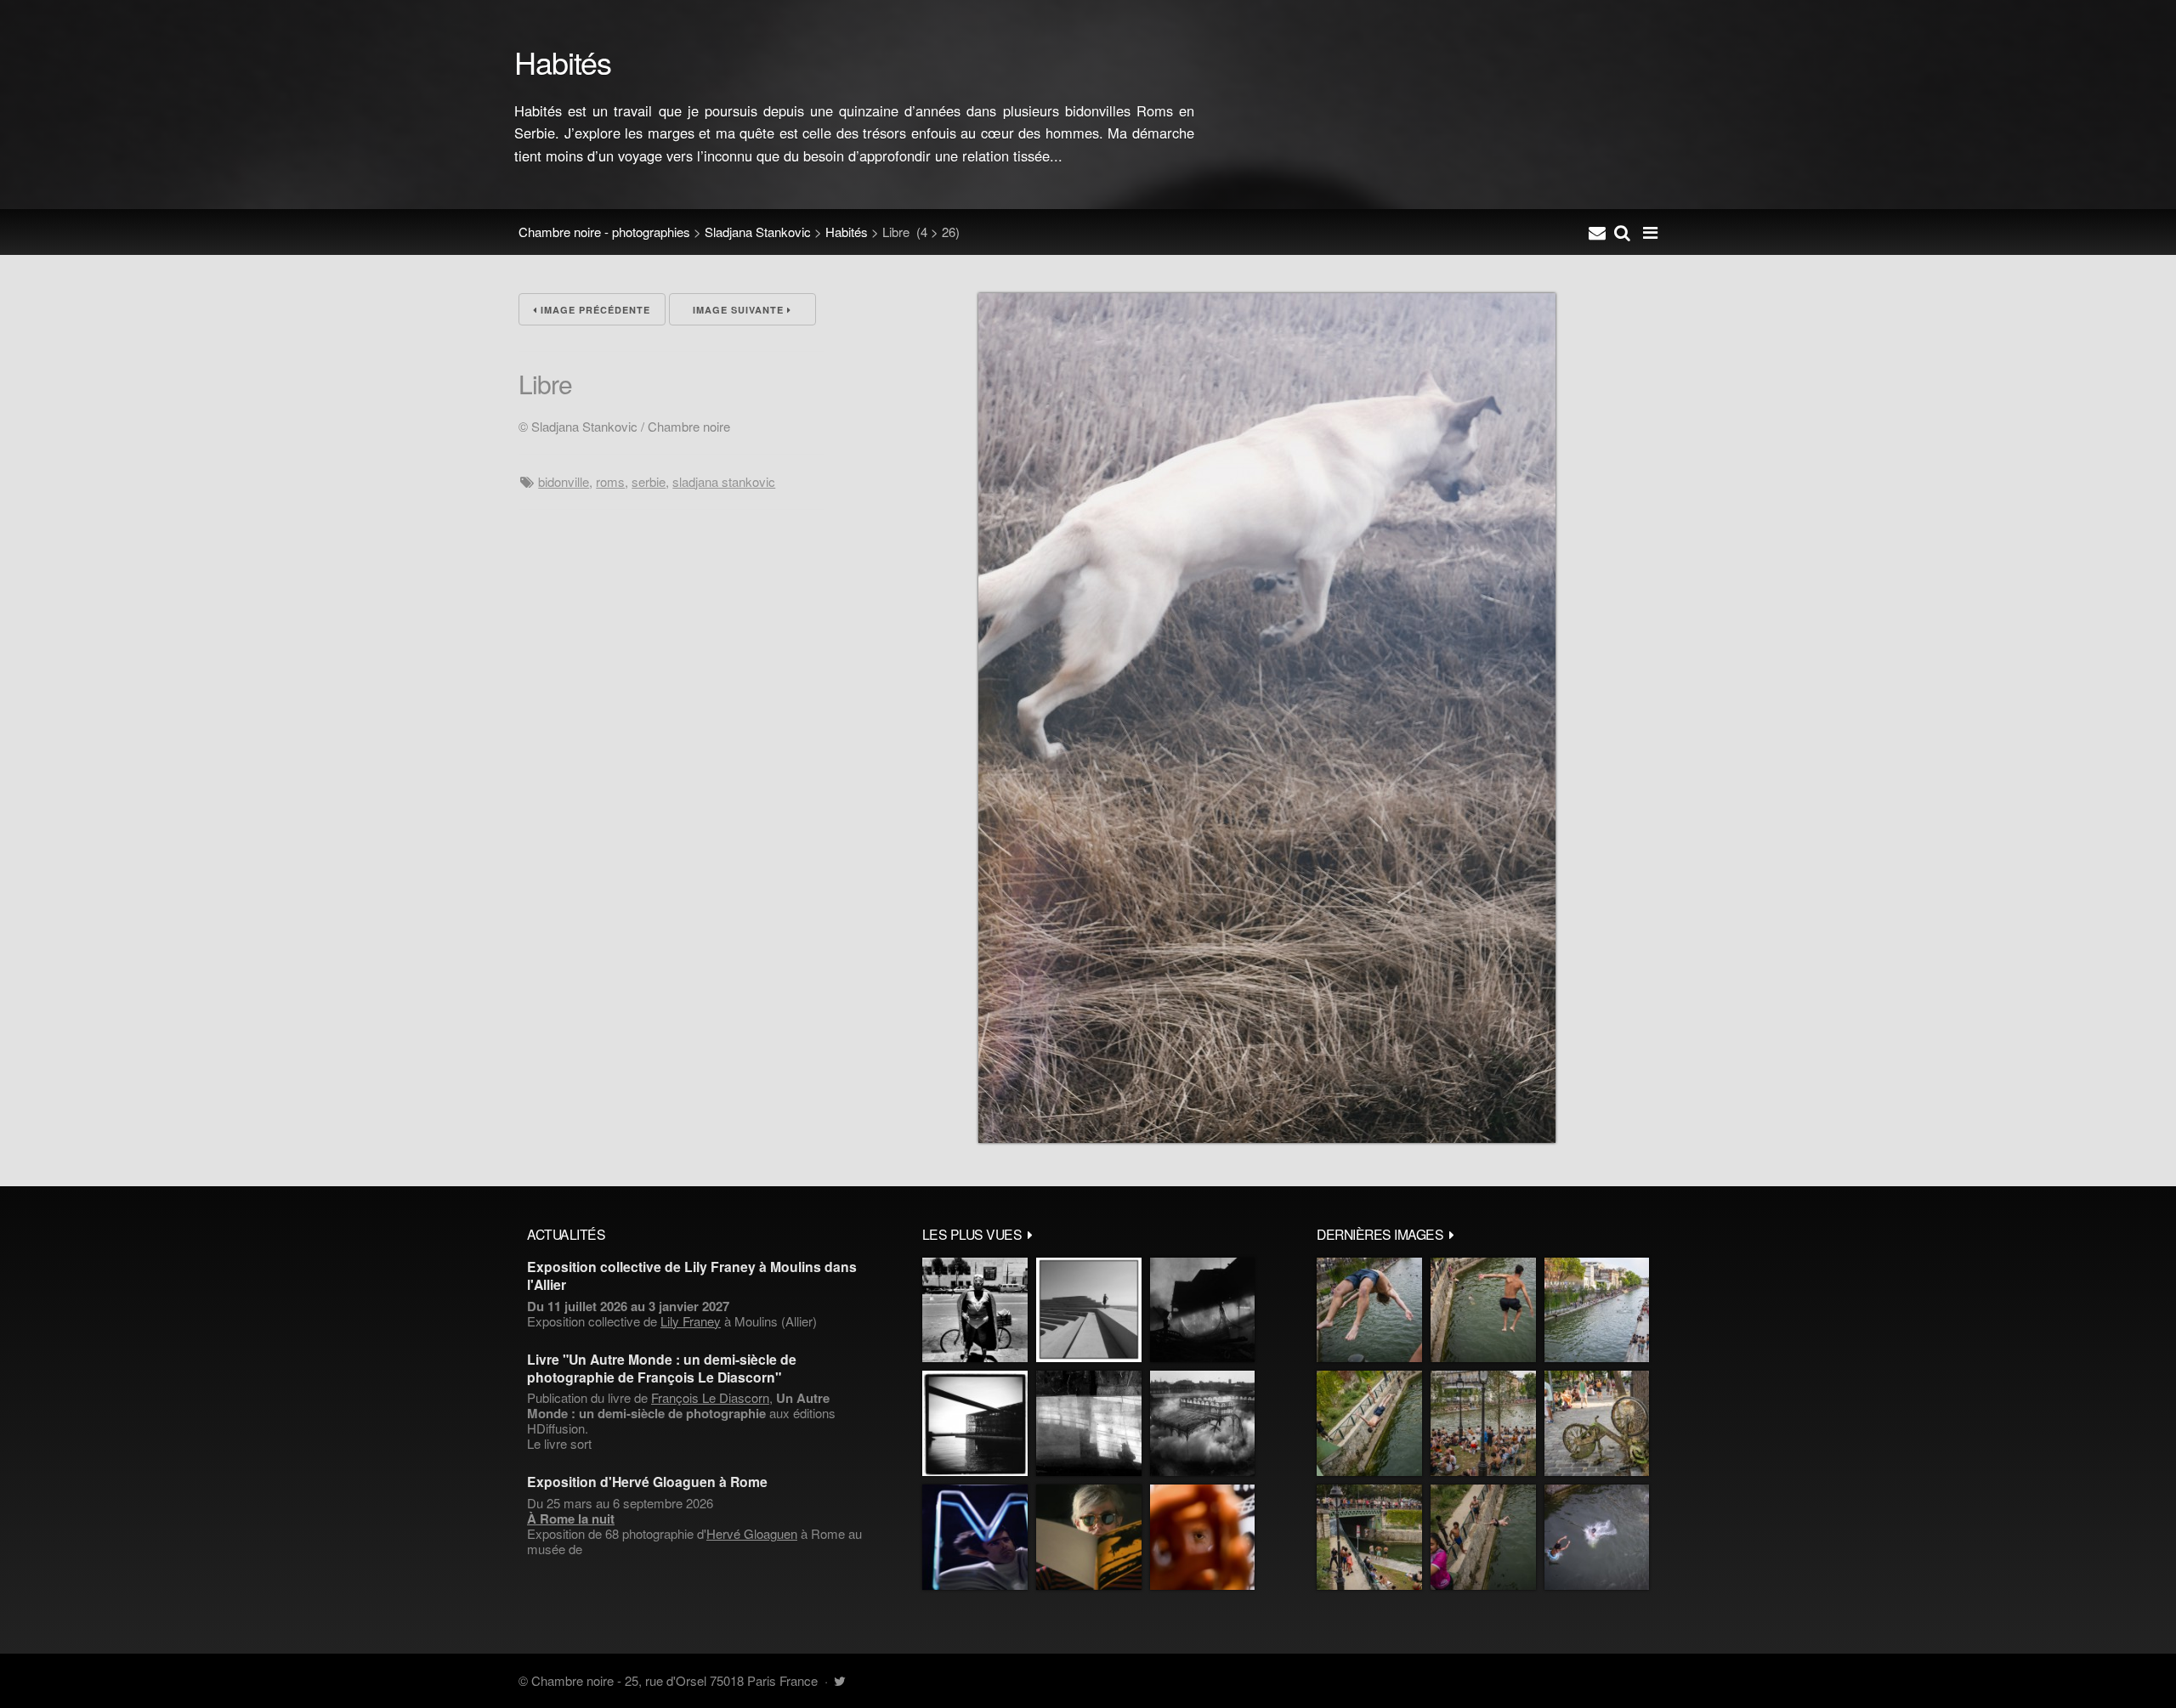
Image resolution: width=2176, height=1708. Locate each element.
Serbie (649, 481)
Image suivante (740, 310)
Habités (847, 232)
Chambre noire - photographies (604, 232)
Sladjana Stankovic (758, 232)
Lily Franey (691, 1321)
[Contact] (1597, 232)
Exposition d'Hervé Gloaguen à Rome (647, 1482)
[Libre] (1267, 1137)
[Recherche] (1622, 232)
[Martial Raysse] (975, 1537)
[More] (1030, 1234)
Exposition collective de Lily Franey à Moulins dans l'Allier (692, 1275)
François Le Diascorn (710, 1397)
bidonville (564, 481)
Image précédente (594, 310)
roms (610, 481)
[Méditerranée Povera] (1089, 1310)
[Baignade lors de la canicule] (1369, 1310)
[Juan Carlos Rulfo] (1202, 1537)
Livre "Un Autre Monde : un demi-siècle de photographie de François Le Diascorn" (662, 1368)
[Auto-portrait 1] (1089, 1423)
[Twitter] (839, 1680)
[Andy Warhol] (1089, 1537)
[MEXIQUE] (975, 1310)
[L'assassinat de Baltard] (1202, 1310)
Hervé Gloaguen (752, 1533)
